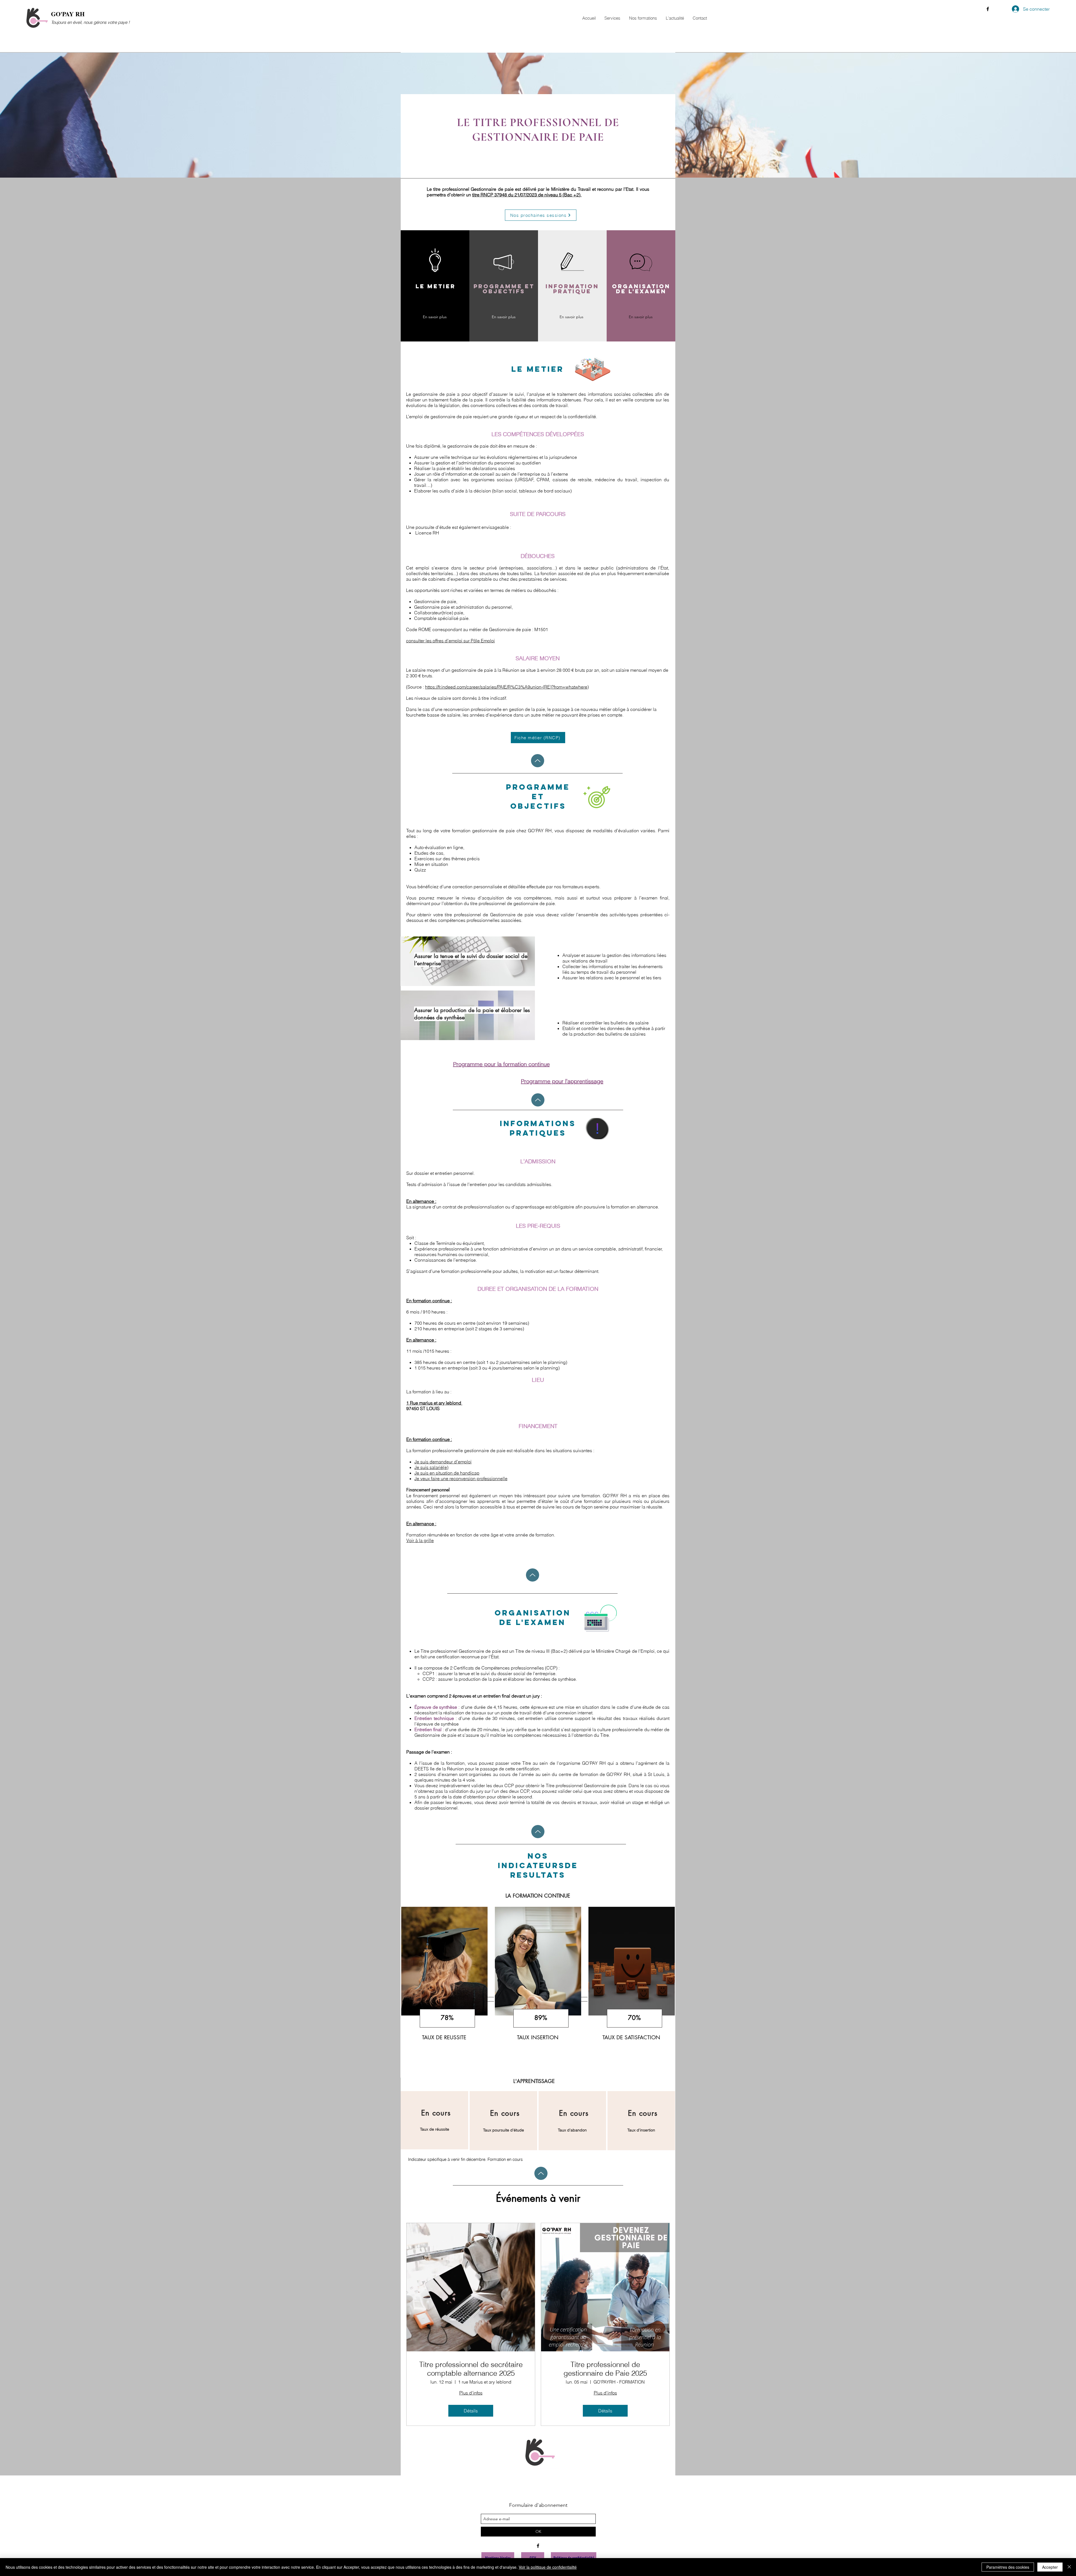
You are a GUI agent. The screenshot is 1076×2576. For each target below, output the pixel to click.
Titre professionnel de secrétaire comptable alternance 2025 (471, 2369)
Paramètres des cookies (1008, 2567)
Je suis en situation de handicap (447, 1473)
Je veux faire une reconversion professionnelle (461, 1478)
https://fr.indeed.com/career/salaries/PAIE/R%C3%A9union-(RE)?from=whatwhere (506, 687)
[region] (444, 1992)
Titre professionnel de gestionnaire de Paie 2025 (605, 2369)
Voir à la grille (420, 1540)
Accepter (1050, 2567)
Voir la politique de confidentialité (548, 2567)
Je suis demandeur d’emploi (443, 1462)
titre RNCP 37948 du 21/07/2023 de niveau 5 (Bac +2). (527, 195)
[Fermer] (1069, 2567)
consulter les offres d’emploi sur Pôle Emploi (450, 641)
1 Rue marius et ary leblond (434, 1403)
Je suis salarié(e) (431, 1467)
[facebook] (988, 9)
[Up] (538, 761)
